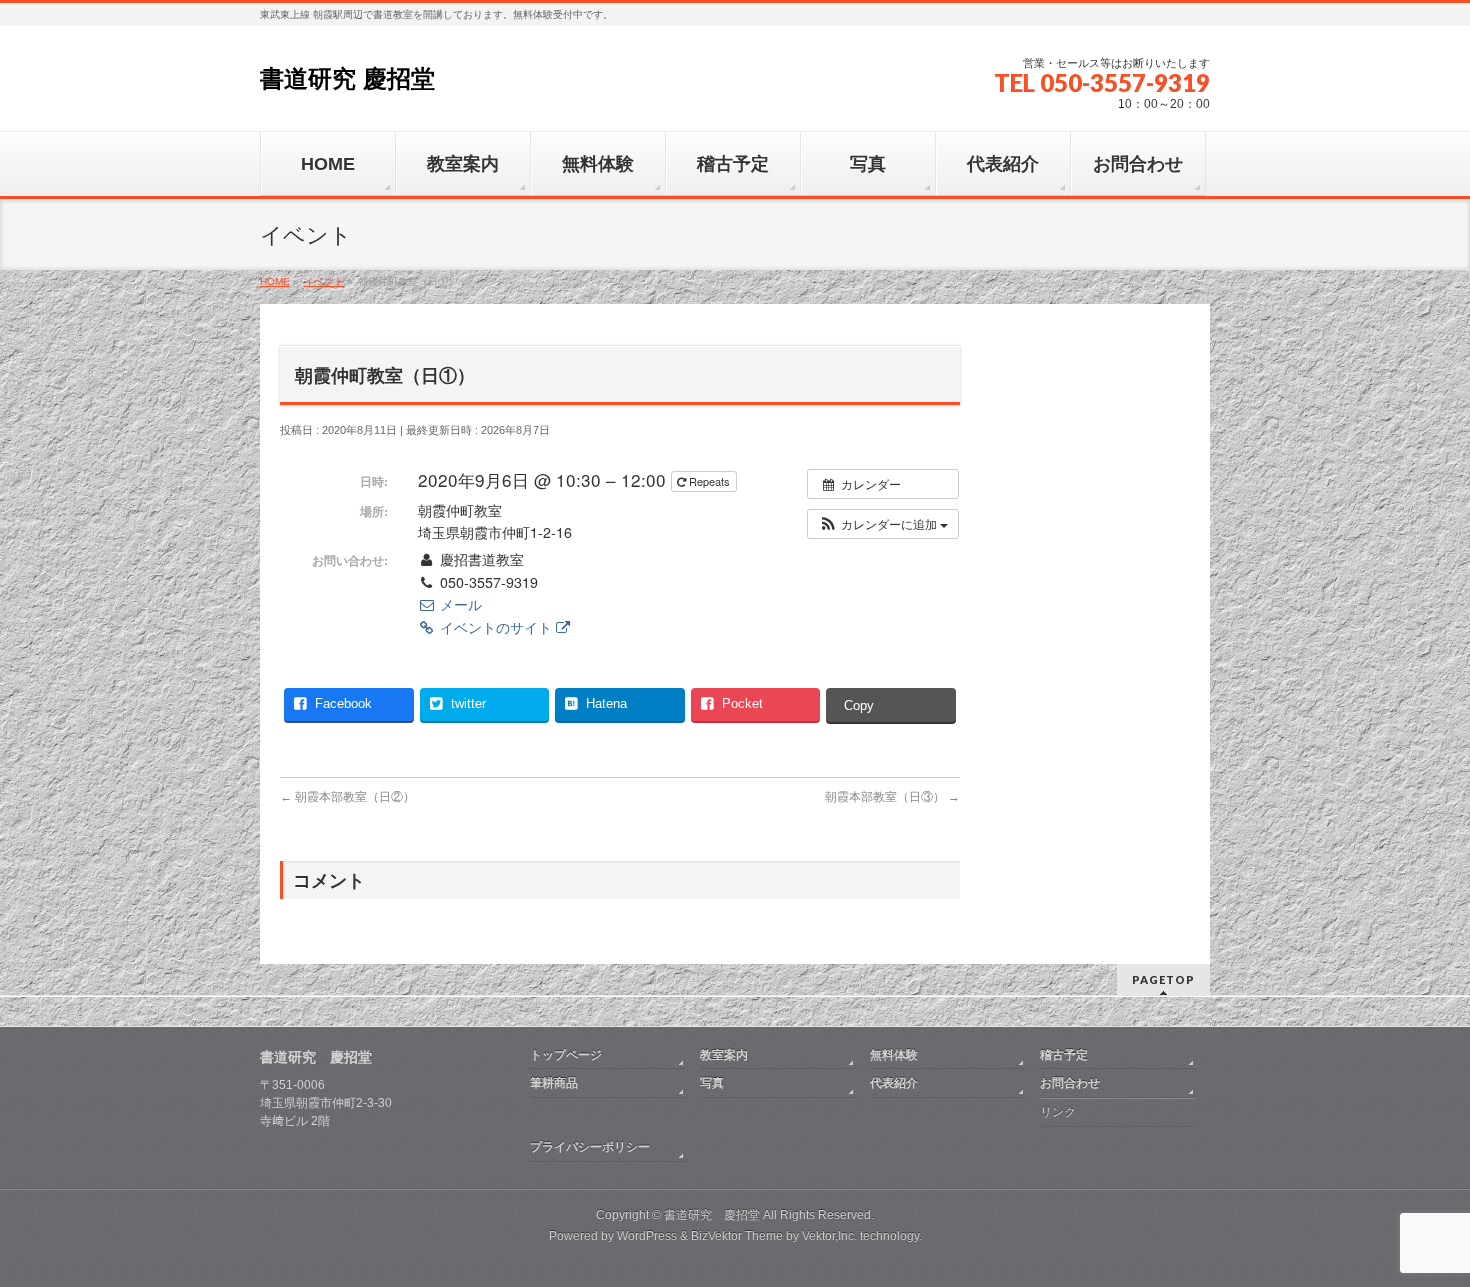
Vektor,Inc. (829, 1236)
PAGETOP (1163, 979)
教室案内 (724, 1055)
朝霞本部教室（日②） (347, 797)
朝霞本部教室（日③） (892, 797)
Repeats (709, 481)
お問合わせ (1070, 1083)
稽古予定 (1064, 1055)
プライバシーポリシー (590, 1147)
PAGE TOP (1420, 1230)
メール (459, 604)
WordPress (647, 1236)
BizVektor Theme (737, 1236)
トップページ (566, 1055)
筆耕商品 (554, 1083)
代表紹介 (894, 1083)
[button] (883, 524)
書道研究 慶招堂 (347, 78)
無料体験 (894, 1055)
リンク (1058, 1112)
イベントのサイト (496, 627)
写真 (712, 1083)
